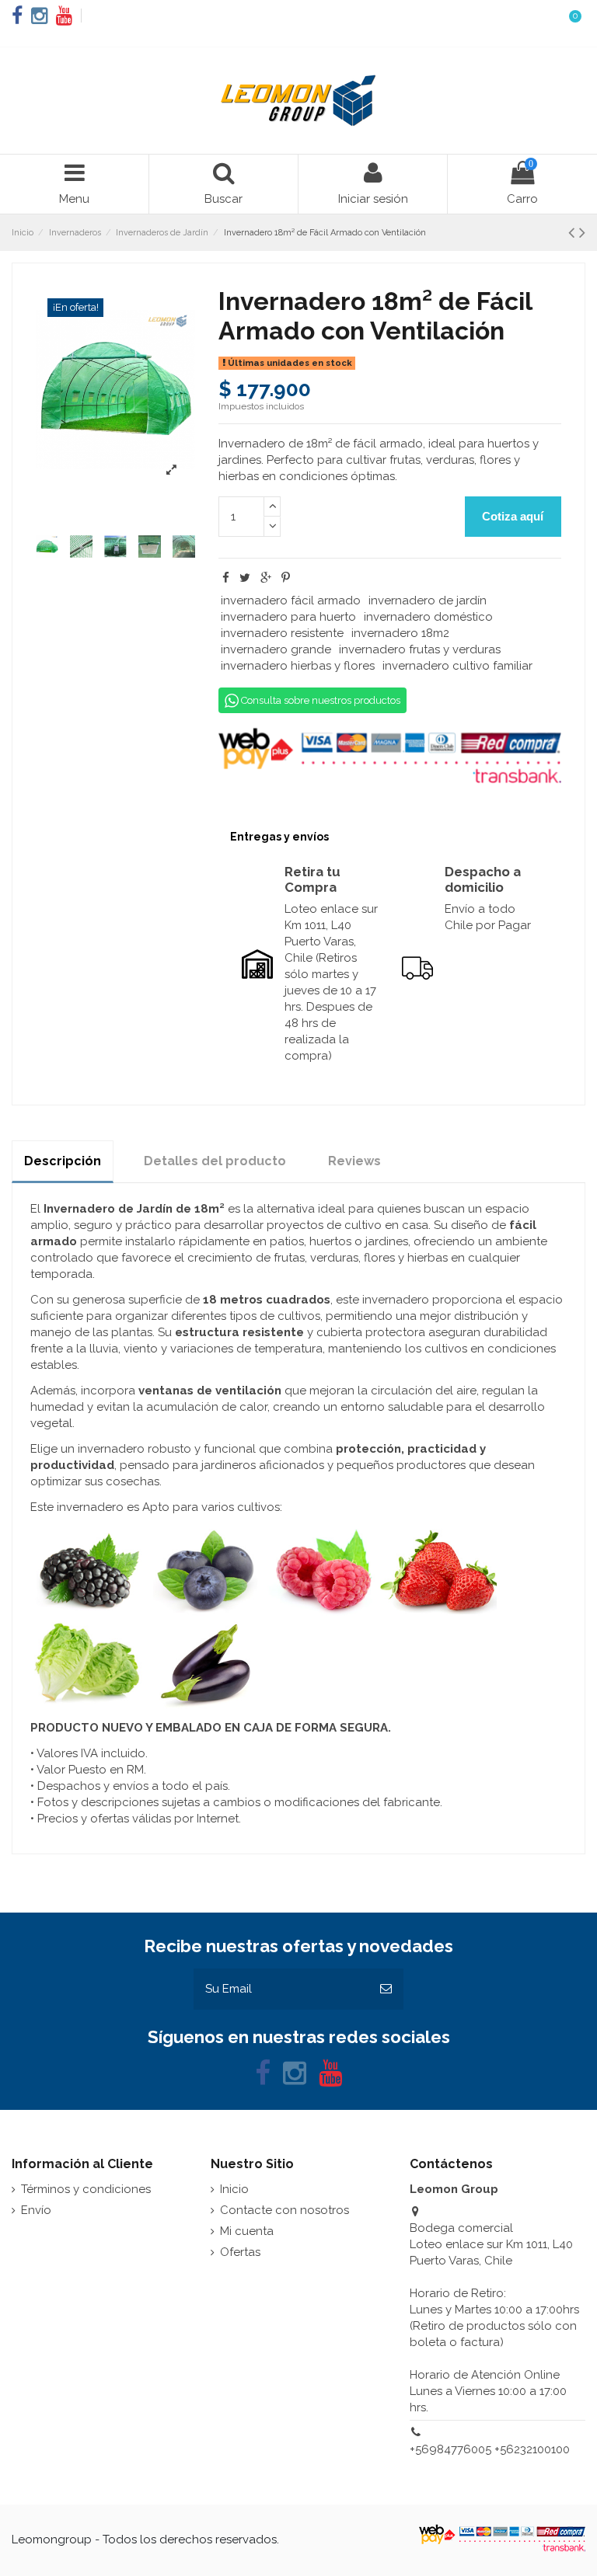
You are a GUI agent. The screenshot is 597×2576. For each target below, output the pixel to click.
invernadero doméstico (428, 617)
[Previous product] (574, 232)
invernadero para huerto (288, 617)
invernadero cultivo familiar (457, 666)
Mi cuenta (247, 2231)
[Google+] (266, 578)
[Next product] (582, 232)
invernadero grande (276, 649)
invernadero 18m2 (400, 633)
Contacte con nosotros (285, 2210)
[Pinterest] (286, 578)
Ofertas (240, 2252)
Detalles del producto (215, 1161)
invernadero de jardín (428, 600)
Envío (36, 2210)
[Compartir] (226, 578)
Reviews (354, 1161)
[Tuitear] (245, 578)
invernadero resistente (282, 633)
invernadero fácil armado (291, 600)
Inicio (234, 2189)
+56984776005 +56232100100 (490, 2449)
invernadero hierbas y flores (298, 666)
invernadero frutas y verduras (420, 649)
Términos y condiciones (86, 2189)
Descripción (63, 1161)
